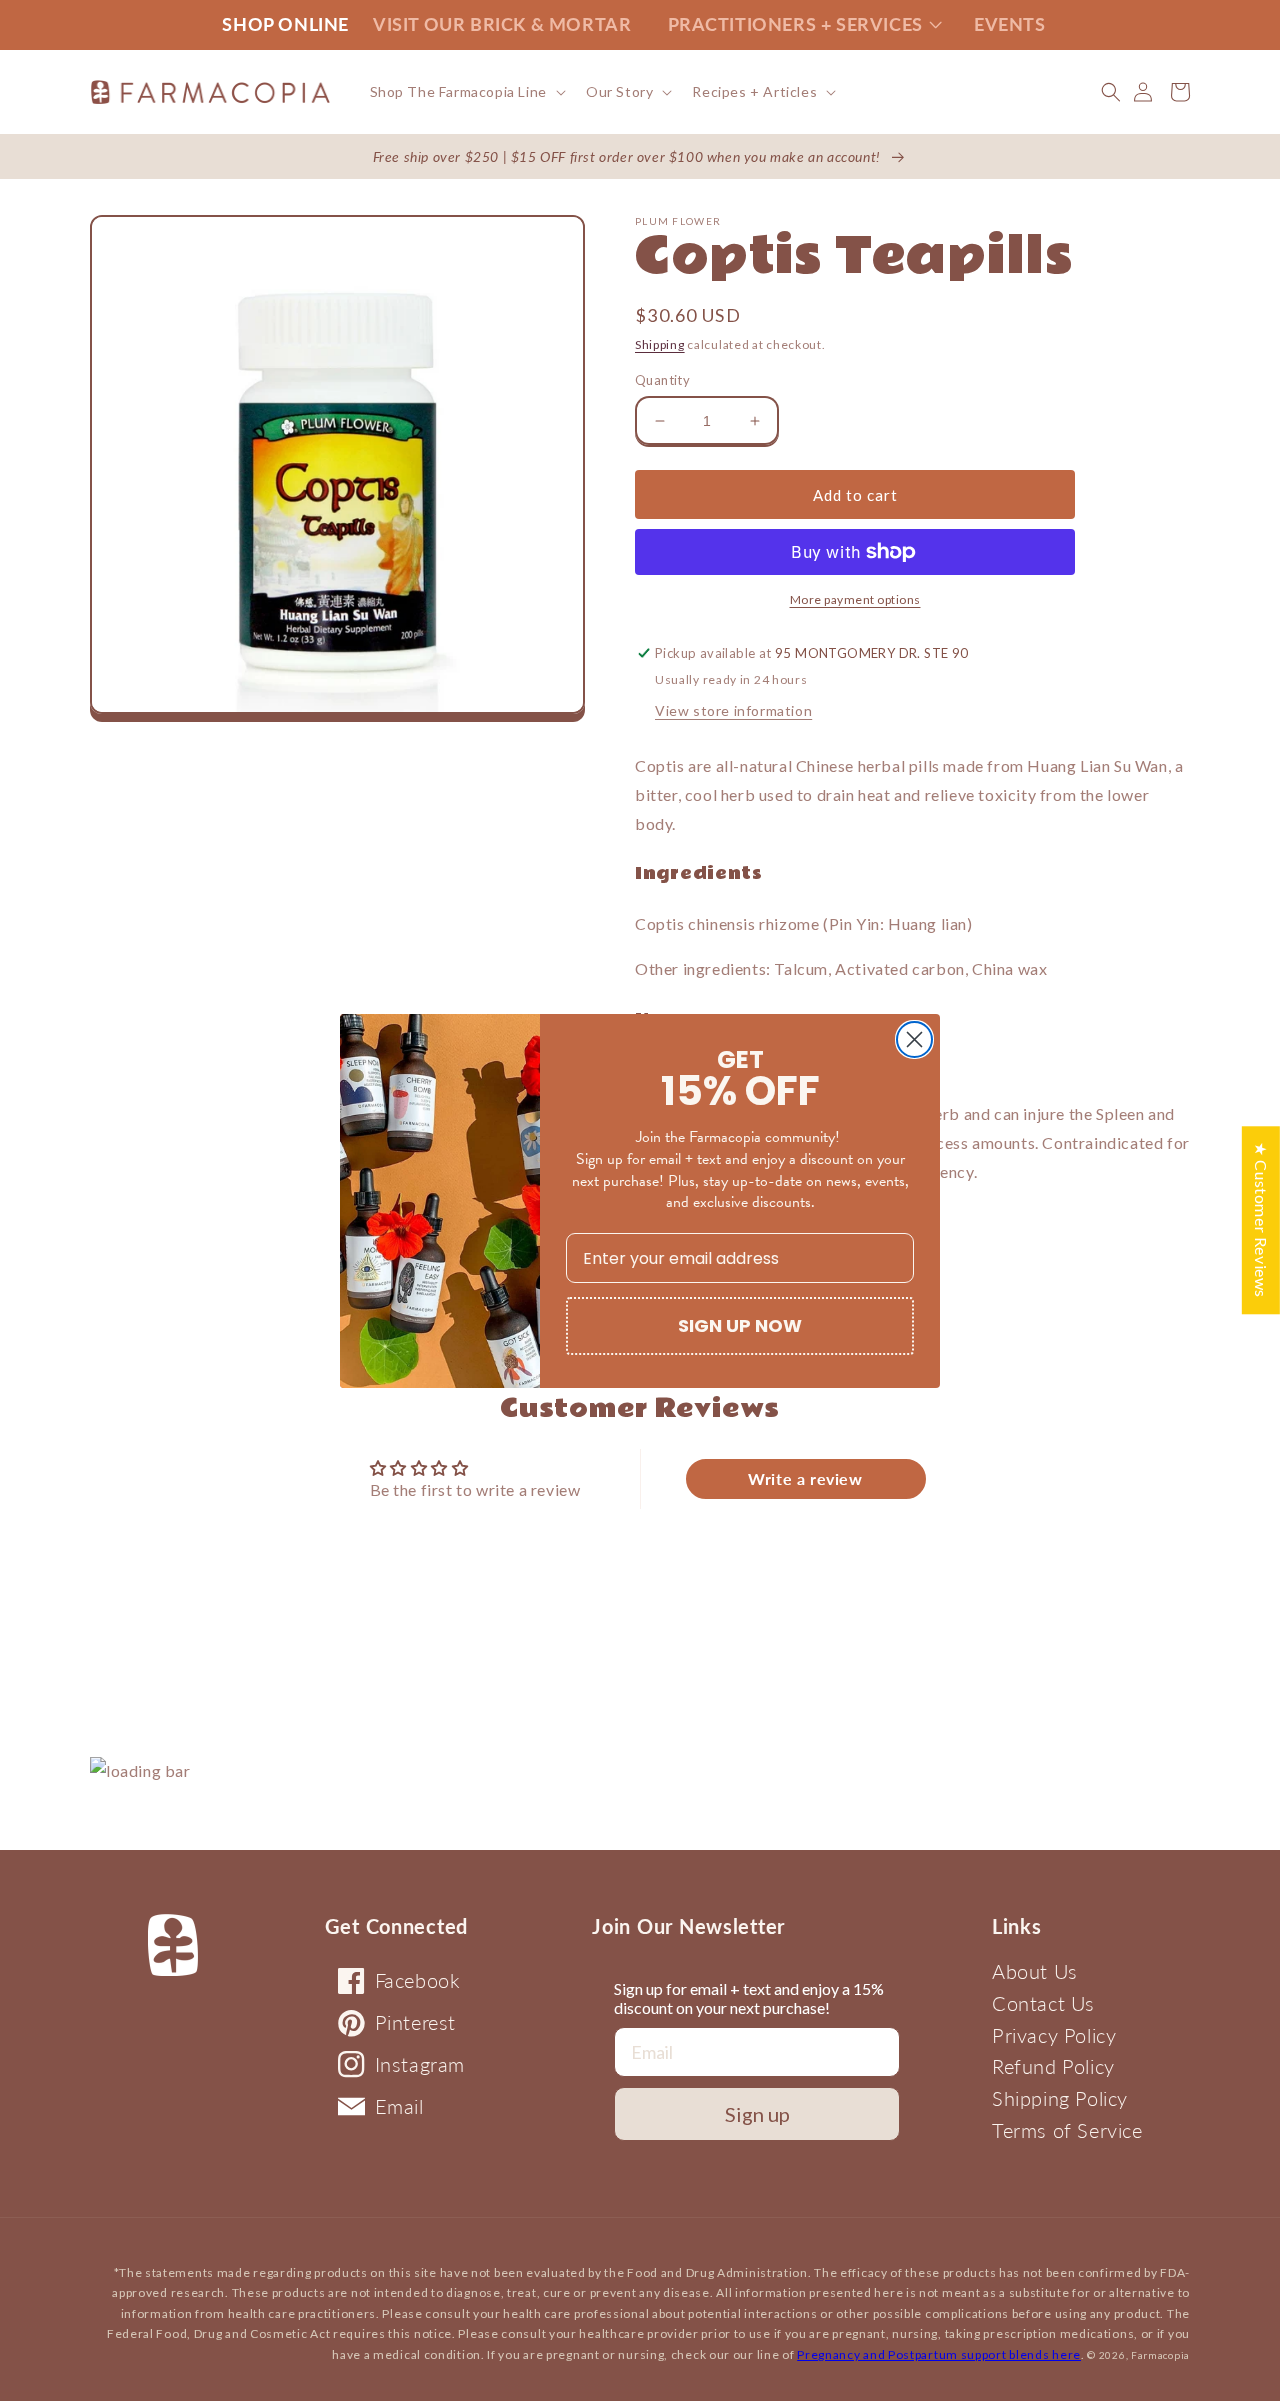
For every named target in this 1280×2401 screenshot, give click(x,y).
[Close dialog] (914, 1039)
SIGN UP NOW (740, 1325)
